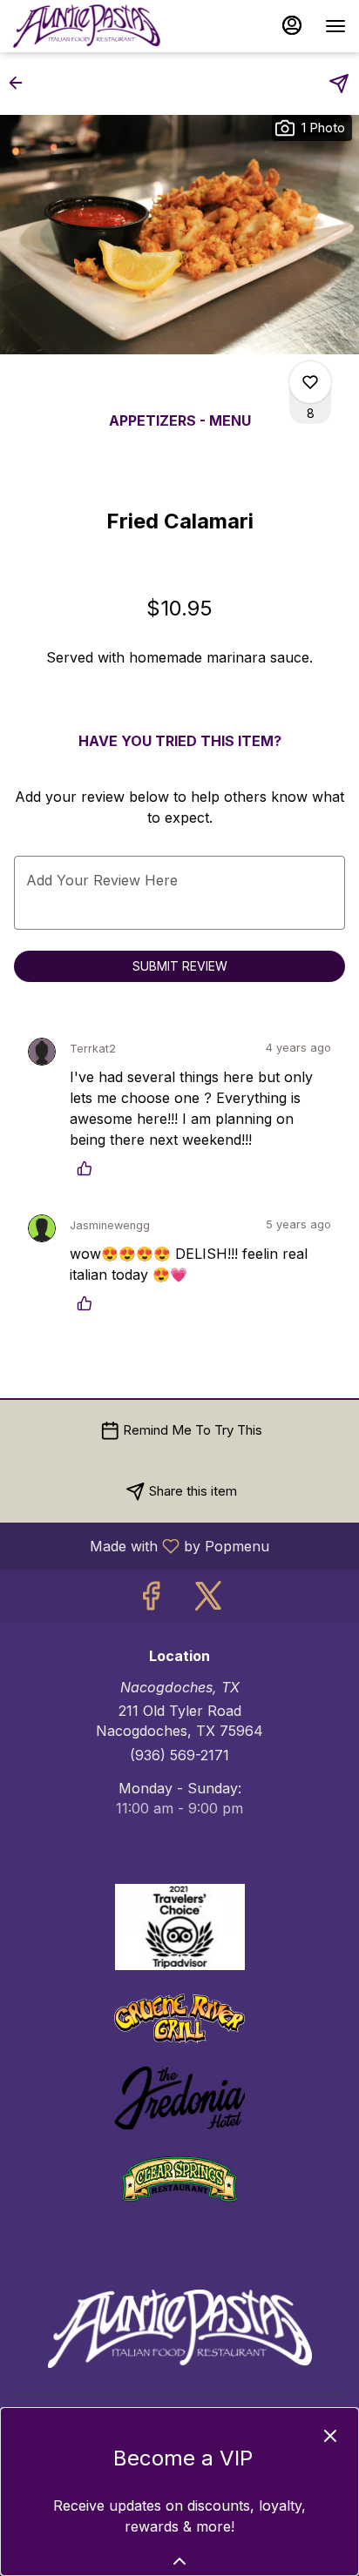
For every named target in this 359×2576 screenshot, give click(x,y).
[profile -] (292, 25)
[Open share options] (339, 84)
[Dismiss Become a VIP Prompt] (330, 2436)
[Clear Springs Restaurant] (179, 2177)
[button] (21, 83)
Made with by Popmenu (141, 1545)
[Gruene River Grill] (179, 2016)
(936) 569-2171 (179, 1755)
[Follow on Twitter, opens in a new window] (208, 1601)
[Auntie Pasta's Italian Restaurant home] (91, 26)
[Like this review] (89, 1168)
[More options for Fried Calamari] (310, 382)
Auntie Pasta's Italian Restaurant (179, 2329)
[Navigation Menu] (335, 26)
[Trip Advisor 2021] (179, 1926)
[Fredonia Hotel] (179, 2096)
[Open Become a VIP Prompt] (179, 2561)
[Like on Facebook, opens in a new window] (151, 1601)
